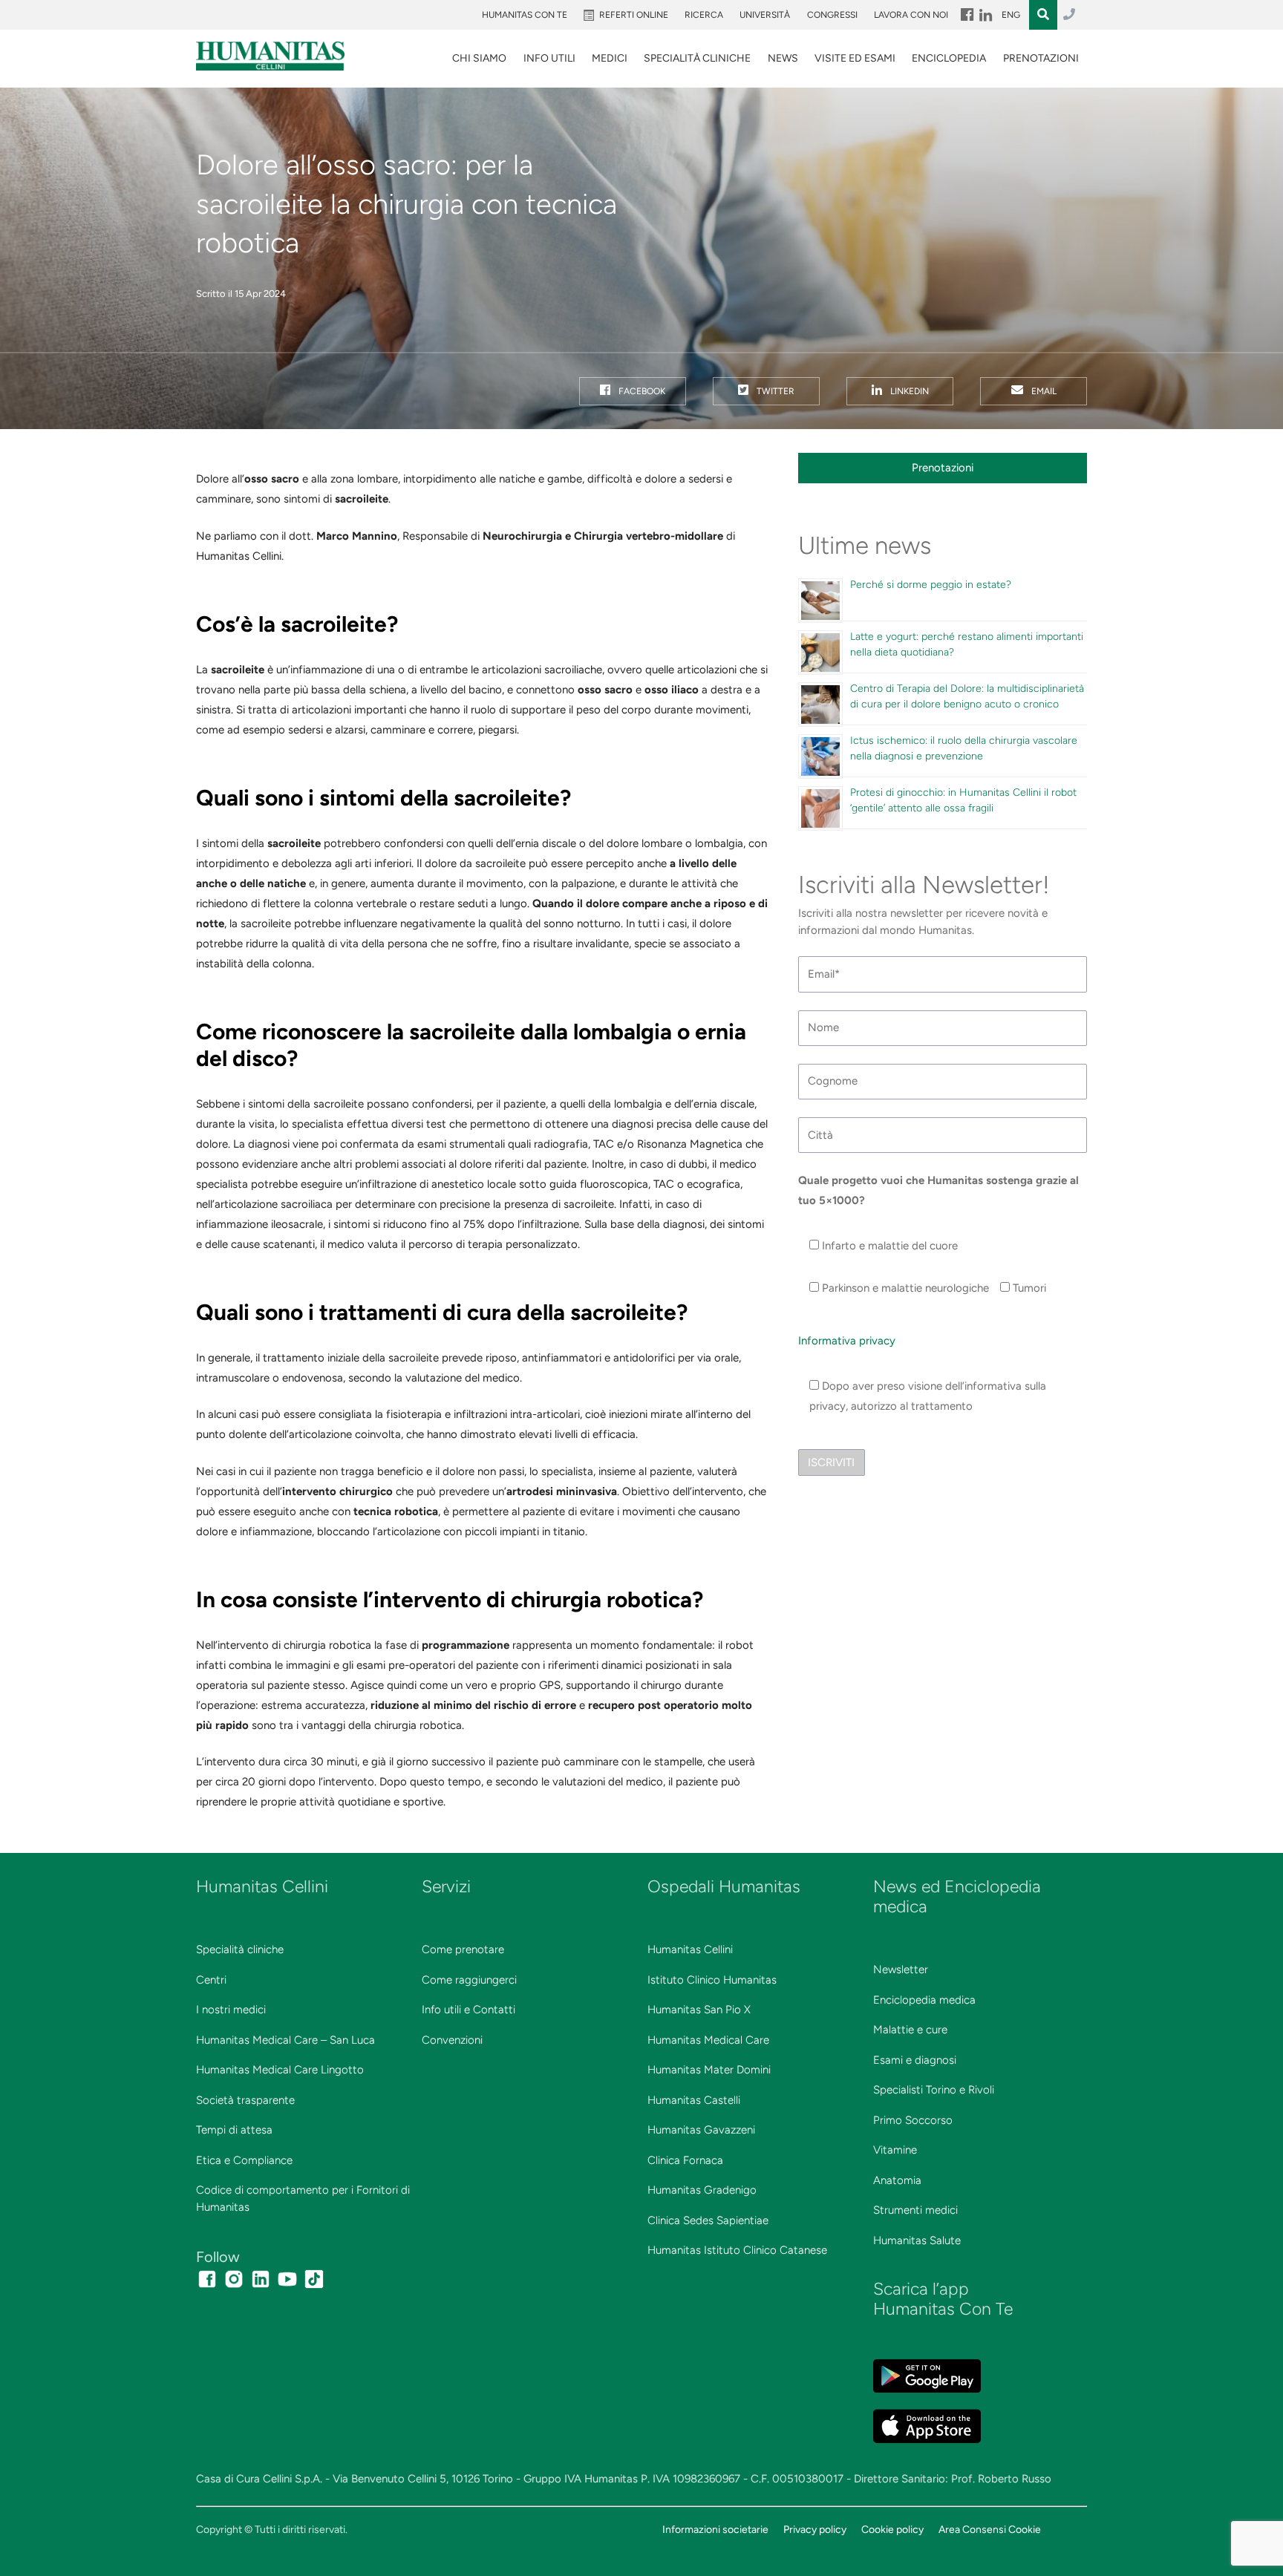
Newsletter (901, 1969)
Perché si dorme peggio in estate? (931, 585)
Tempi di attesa (234, 2130)
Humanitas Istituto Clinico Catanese (737, 2250)
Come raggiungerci (469, 1980)
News (783, 58)
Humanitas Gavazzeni (701, 2130)
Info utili (549, 58)
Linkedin (908, 391)
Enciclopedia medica (924, 2000)
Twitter (774, 391)
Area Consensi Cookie (990, 2529)
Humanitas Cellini (690, 1949)
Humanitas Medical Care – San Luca (285, 2040)
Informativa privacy (847, 1341)
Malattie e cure (910, 2030)
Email (1043, 391)
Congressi (832, 15)
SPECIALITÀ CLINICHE (697, 58)
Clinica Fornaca (685, 2160)
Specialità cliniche (240, 1949)
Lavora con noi (911, 15)
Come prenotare (463, 1949)
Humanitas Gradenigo (702, 2190)
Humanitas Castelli (694, 2100)
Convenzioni (452, 2040)
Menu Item (966, 15)
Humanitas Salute (917, 2240)
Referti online (634, 15)
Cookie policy (892, 2529)
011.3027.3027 (1069, 15)
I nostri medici (231, 2010)
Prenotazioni (1041, 58)
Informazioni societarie (715, 2529)
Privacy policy (815, 2529)
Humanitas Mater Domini (709, 2070)
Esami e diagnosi (915, 2060)
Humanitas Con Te (525, 15)
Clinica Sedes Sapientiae (708, 2220)
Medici (610, 58)
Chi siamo (479, 58)
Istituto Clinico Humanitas (712, 1980)
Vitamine (895, 2150)
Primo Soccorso (913, 2120)
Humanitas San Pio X (699, 2010)
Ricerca (704, 15)
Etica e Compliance (244, 2160)
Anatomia (897, 2180)
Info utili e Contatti (469, 2010)
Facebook (641, 391)
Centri (211, 1980)
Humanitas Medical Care (708, 2040)
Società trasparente (245, 2100)
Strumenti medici (915, 2210)
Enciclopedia (949, 58)
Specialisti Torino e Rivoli (934, 2090)
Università (765, 15)
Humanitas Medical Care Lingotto (280, 2070)
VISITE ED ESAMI (855, 58)
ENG (1011, 15)
